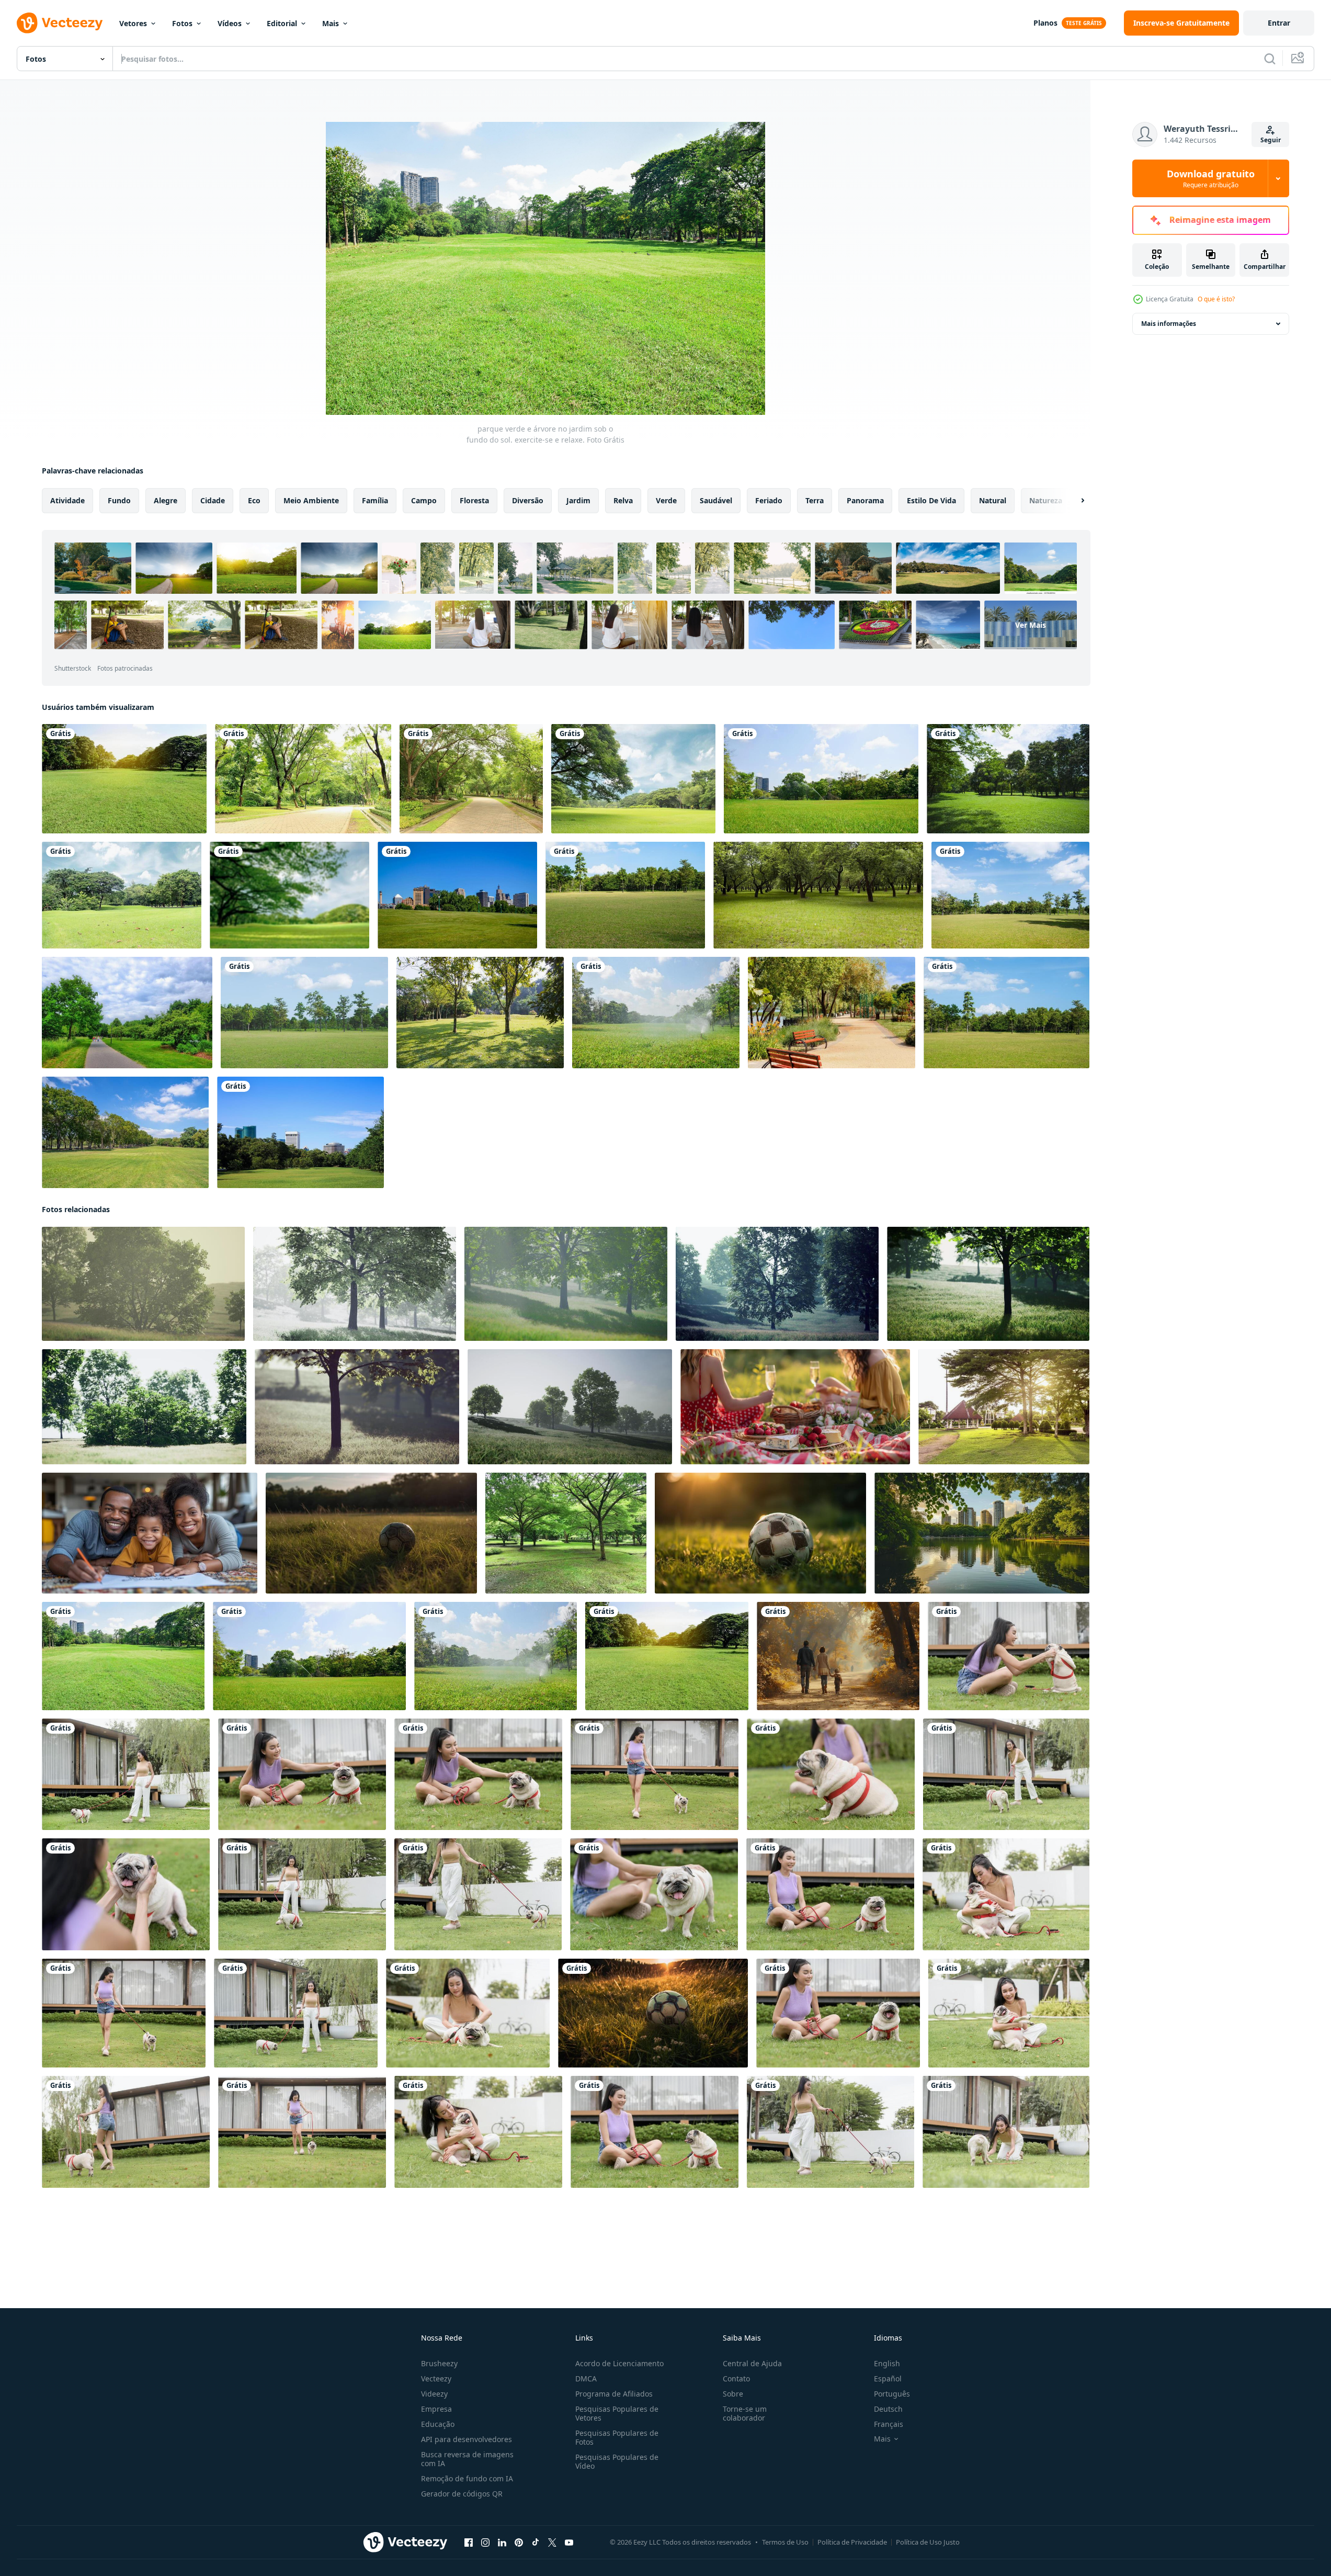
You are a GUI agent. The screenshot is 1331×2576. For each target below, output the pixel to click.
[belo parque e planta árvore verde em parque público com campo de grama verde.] (821, 779)
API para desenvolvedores (467, 2439)
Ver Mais (1031, 625)
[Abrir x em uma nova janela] (552, 2543)
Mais (331, 23)
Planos (1045, 23)
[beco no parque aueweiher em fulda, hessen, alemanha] (127, 1013)
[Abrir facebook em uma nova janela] (469, 2543)
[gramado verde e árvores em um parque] (122, 895)
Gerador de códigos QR (462, 2494)
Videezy (434, 2394)
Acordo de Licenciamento (619, 2363)
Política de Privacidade (852, 2542)
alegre (166, 500)
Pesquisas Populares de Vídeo (617, 2461)
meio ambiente (311, 500)
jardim (578, 500)
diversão (528, 500)
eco (254, 500)
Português (892, 2394)
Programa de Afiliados (614, 2394)
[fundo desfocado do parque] (289, 895)
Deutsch (888, 2409)
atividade (67, 500)
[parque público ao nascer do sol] (1004, 1407)
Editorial (282, 23)
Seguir (1271, 140)
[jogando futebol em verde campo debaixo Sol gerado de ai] (653, 2013)
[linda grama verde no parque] (1008, 779)
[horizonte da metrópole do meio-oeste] (457, 895)
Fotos (182, 23)
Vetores (133, 23)
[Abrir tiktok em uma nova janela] (536, 2543)
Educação (438, 2424)
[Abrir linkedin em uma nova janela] (502, 2543)
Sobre (733, 2394)
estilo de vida (931, 500)
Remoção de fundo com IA (467, 2478)
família (375, 500)
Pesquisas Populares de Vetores (617, 2413)
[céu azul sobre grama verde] (633, 779)
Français (889, 2424)
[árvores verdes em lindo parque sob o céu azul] (125, 1132)
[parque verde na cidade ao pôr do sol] (143, 1284)
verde (666, 500)
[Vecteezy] (60, 23)
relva (623, 500)
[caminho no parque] (471, 779)
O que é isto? (1216, 299)
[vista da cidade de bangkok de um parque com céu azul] (300, 1132)
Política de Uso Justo (928, 2542)
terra (815, 500)
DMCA (586, 2379)
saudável (716, 500)
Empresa (436, 2409)
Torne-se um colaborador (745, 2413)
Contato (736, 2379)
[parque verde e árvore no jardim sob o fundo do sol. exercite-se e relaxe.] (123, 1656)
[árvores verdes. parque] (818, 895)
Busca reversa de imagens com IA (467, 2459)
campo (424, 500)
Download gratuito (1211, 178)
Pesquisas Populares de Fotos (617, 2437)
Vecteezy (436, 2379)
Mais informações (1169, 324)
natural (993, 500)
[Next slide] (1074, 501)
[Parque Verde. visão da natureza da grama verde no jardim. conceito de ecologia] (124, 779)
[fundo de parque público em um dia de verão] (566, 1533)
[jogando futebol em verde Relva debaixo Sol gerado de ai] (371, 1533)
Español (888, 2379)
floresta (474, 500)
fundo (119, 500)
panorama (865, 500)
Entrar (1279, 23)
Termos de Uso (785, 2542)
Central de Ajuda (752, 2363)
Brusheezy (439, 2363)
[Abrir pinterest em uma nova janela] (519, 2543)
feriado (769, 500)
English (887, 2363)
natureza (1046, 500)
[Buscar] (1270, 59)
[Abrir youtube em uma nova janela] (569, 2543)
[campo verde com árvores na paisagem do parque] (480, 1013)
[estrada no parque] (303, 779)
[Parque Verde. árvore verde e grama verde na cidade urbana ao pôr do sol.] (656, 1013)
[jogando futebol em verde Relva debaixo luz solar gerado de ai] (760, 1533)
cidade (213, 500)
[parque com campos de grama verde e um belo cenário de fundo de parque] (625, 895)
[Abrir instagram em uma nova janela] (485, 2543)
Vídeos (230, 23)
